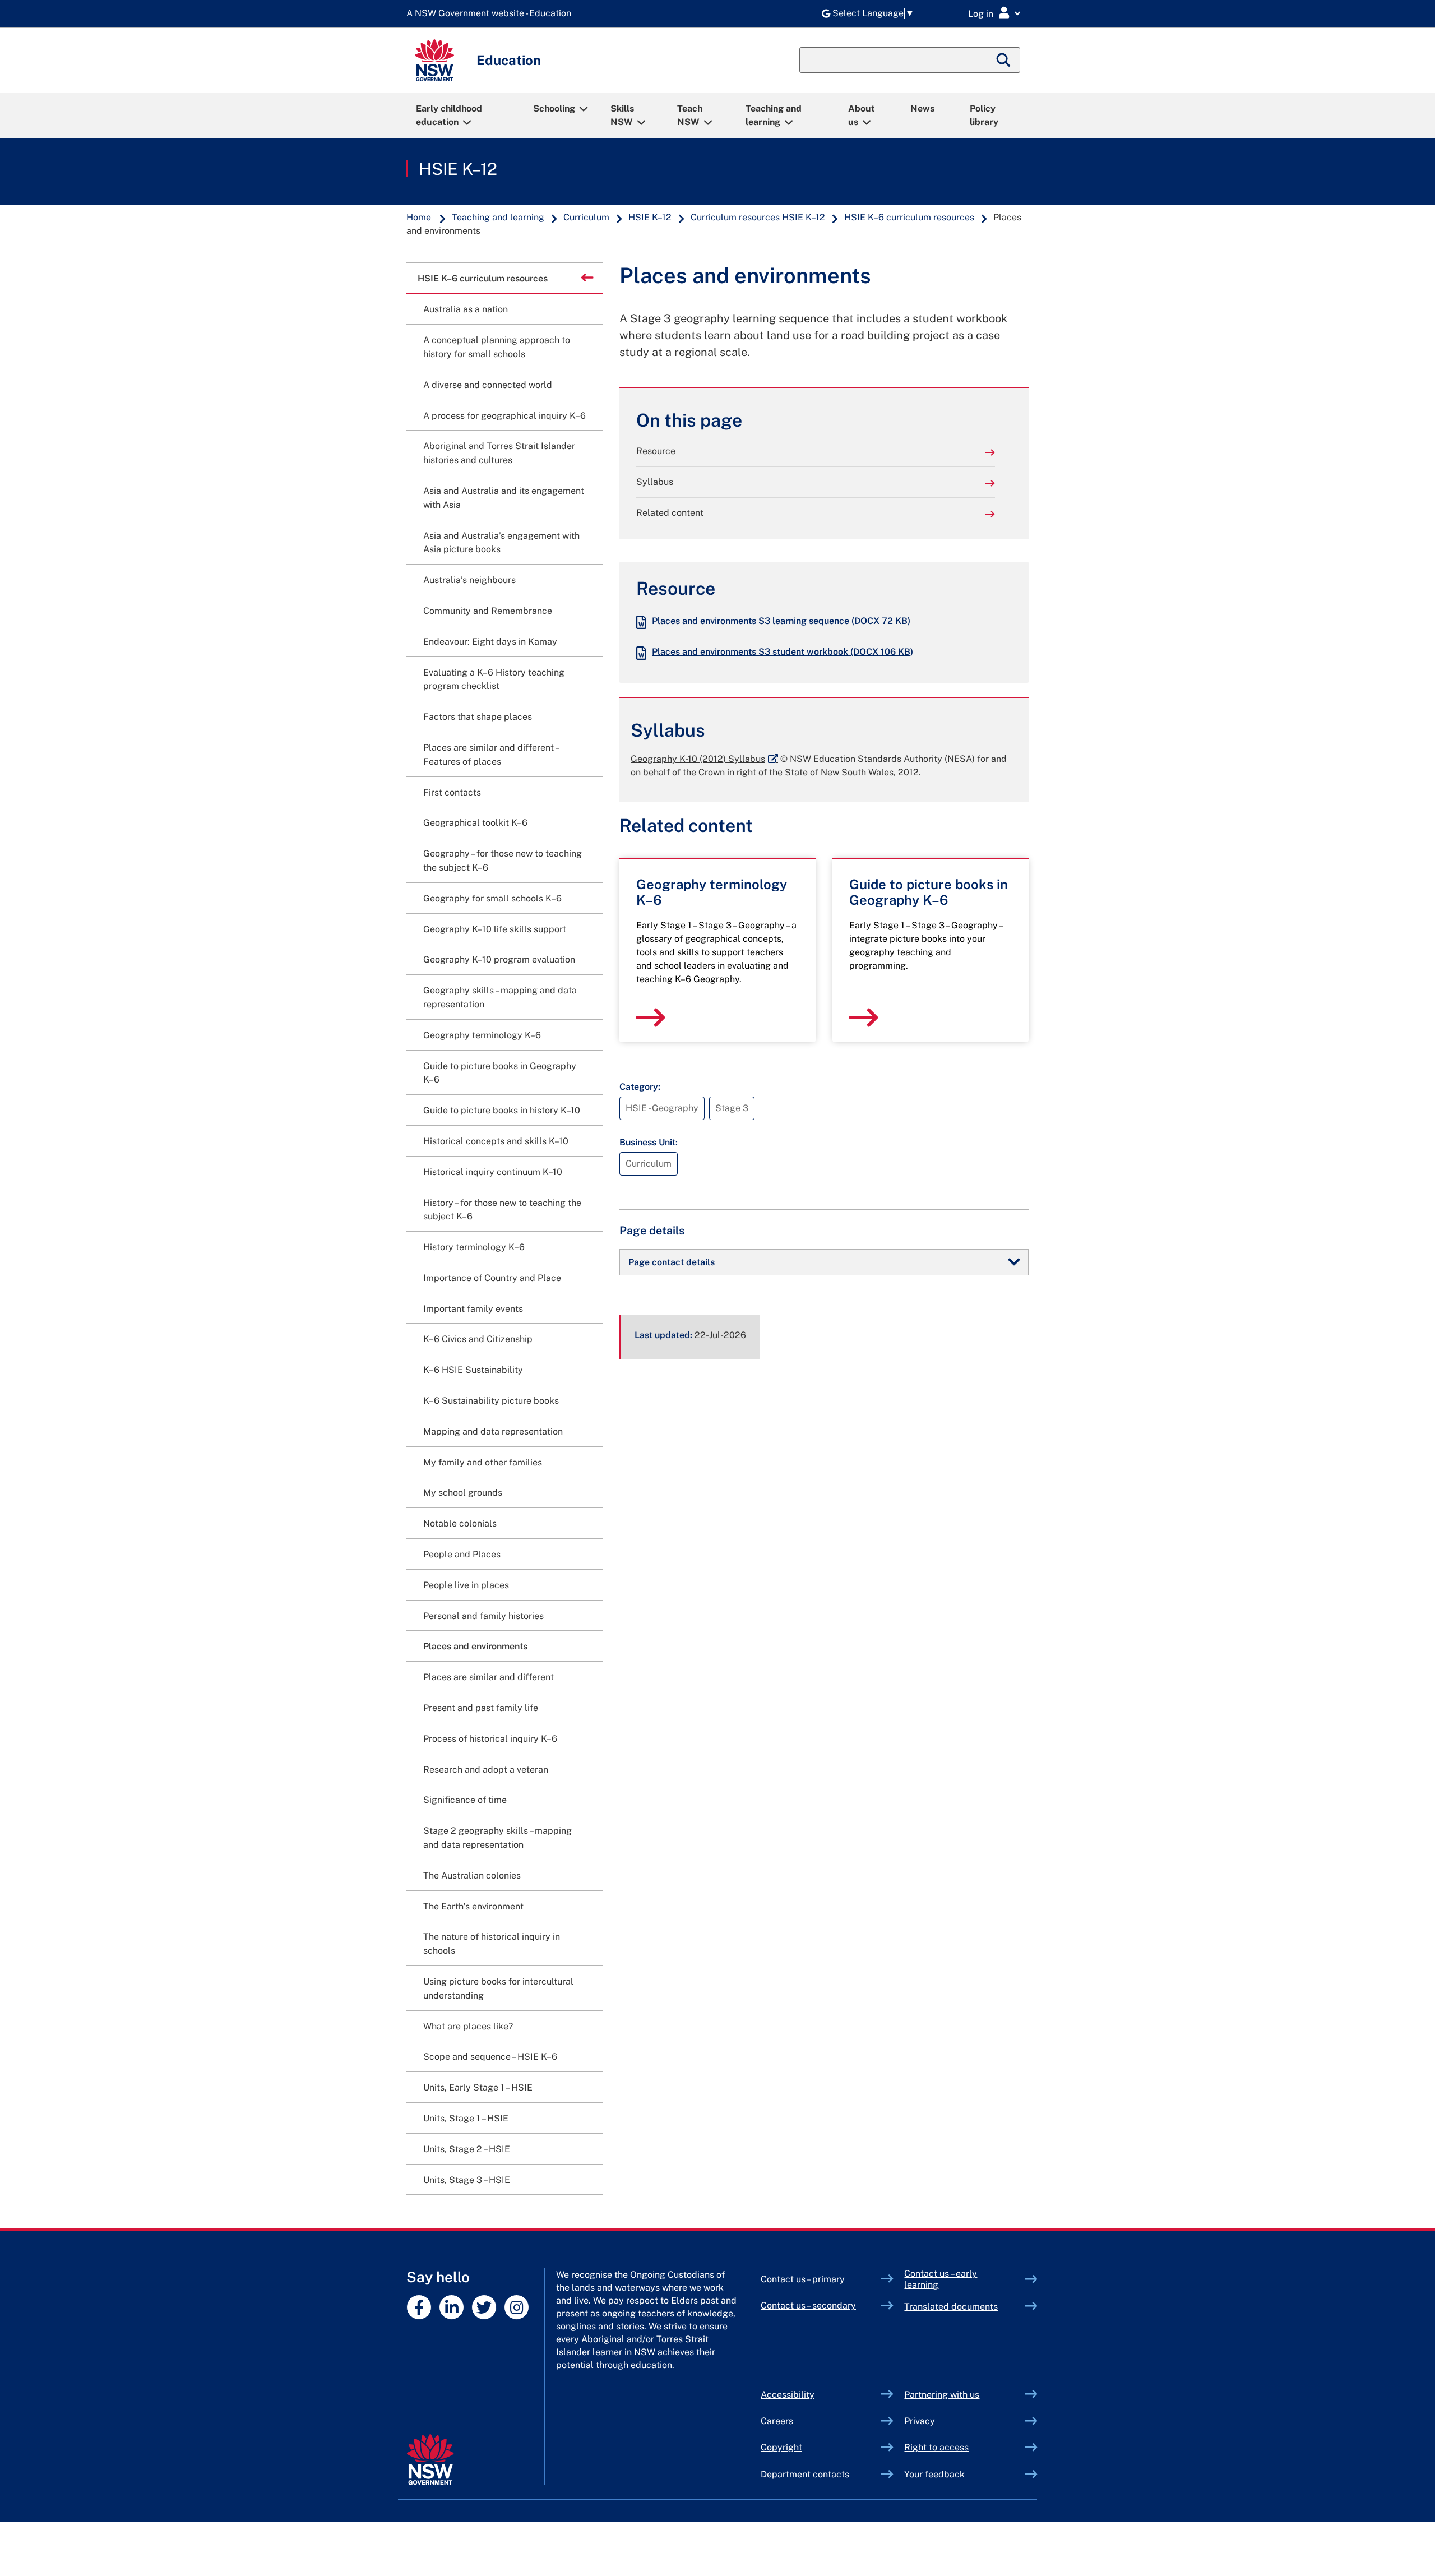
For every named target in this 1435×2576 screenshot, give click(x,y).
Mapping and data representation (493, 1432)
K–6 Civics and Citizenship (478, 1339)
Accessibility (788, 2395)
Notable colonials (460, 1523)
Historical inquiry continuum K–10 (493, 1172)
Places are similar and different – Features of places (491, 755)
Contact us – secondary (808, 2306)
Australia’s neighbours (469, 580)
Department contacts (805, 2474)
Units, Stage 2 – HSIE (467, 2149)
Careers (777, 2421)
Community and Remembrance (488, 611)
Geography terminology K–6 (482, 1035)
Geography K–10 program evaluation (499, 959)
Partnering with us (942, 2395)
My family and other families (483, 1462)
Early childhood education (449, 115)
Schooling (554, 108)
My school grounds (463, 1493)
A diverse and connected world (488, 385)
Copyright (781, 2447)
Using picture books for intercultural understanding (498, 1988)
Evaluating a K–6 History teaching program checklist (494, 679)
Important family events (473, 1309)
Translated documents (951, 2307)
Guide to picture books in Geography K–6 (500, 1073)
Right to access (936, 2447)
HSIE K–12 (458, 169)
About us (862, 115)
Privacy (920, 2421)
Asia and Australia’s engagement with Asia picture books (501, 543)
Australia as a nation (466, 309)
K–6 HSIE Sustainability (473, 1370)
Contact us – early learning (941, 2279)
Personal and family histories (483, 1616)
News (922, 108)
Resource (656, 451)
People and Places (462, 1554)
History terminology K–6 (474, 1247)
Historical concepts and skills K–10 (496, 1141)
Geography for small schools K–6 (492, 898)
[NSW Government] (430, 2460)
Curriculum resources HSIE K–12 (758, 217)
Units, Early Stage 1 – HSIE (478, 2087)
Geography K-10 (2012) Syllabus (704, 759)
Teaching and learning (774, 115)
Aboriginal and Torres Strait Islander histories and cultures (499, 453)
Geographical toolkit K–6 (475, 823)
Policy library (984, 115)
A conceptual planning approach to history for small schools (497, 347)
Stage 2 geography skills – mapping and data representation (497, 1838)
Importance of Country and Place (492, 1278)
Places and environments (475, 1646)
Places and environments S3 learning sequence (781, 621)
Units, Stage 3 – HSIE (467, 2180)
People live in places (466, 1585)
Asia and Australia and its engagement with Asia (504, 498)
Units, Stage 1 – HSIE (466, 2118)
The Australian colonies (472, 1876)
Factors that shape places (478, 717)
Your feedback (934, 2474)
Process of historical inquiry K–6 (490, 1739)
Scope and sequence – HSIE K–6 (490, 2057)
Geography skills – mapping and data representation (500, 997)
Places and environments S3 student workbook (783, 652)
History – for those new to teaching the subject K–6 (502, 1210)
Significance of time (465, 1800)
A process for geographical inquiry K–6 (504, 416)
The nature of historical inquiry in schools (492, 1944)
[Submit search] (1004, 60)
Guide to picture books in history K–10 (502, 1110)
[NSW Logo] (434, 60)
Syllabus (655, 482)
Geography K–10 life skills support (495, 929)
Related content (670, 513)
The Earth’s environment (473, 1906)
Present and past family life (481, 1708)
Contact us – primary (803, 2279)
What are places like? (468, 2026)
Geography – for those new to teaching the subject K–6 (503, 861)
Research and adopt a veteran (486, 1770)
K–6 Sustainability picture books (491, 1401)
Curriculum (586, 217)
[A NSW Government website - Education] (492, 14)
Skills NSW (622, 115)
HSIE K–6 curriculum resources (909, 217)
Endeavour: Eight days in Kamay (490, 642)
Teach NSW (690, 115)
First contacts (452, 792)
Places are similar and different (489, 1677)
